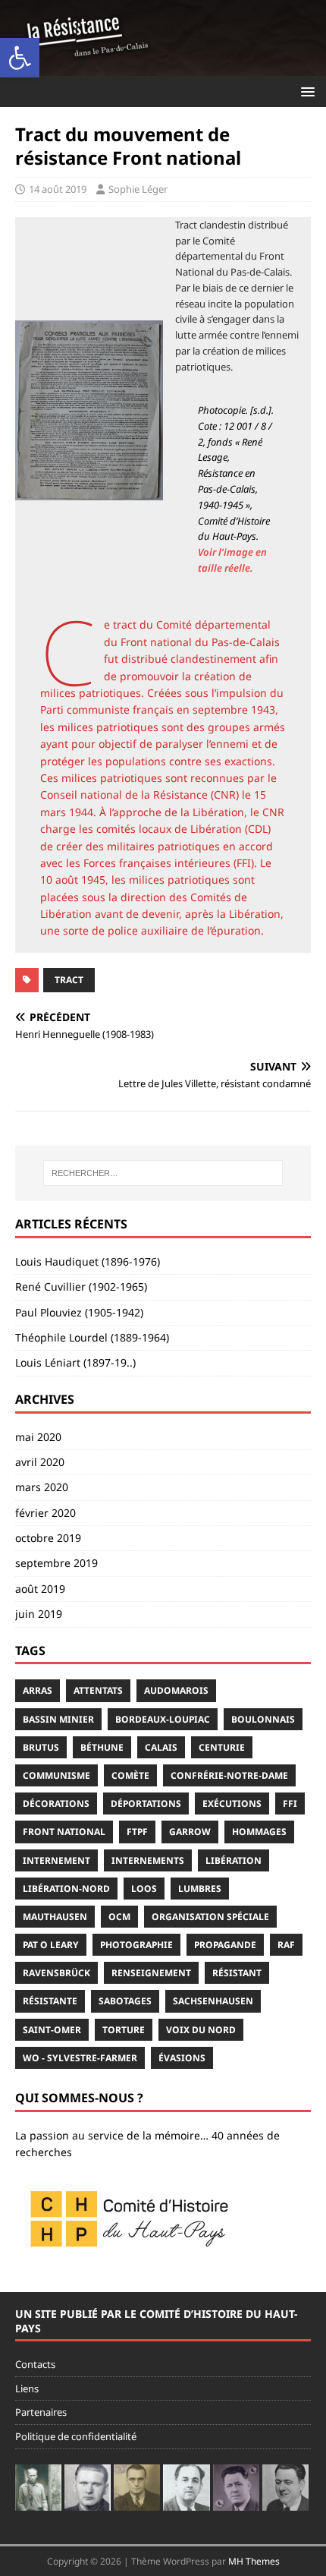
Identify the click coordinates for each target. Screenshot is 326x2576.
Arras (38, 1690)
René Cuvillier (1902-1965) (81, 1286)
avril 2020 (40, 1462)
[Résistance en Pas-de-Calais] (163, 66)
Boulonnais (263, 1719)
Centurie (222, 1747)
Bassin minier (58, 1719)
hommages (259, 1832)
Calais (161, 1747)
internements (148, 1860)
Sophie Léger (138, 189)
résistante (50, 2001)
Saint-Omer (52, 2030)
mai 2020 (38, 1437)
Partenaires (41, 2412)
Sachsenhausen (213, 2001)
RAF (286, 1945)
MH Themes (254, 2561)
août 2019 (40, 1589)
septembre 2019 (56, 1563)
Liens (27, 2388)
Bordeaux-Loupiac (163, 1719)
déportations (146, 1804)
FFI (290, 1804)
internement (56, 1860)
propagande (225, 1945)
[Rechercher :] (163, 1173)
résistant (237, 1973)
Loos (144, 1889)
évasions (182, 2058)
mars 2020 (42, 1487)
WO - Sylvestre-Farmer (80, 2058)
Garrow (190, 1832)
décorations (56, 1804)
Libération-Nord (66, 1889)
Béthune (102, 1747)
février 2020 (45, 1513)
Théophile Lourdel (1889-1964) (92, 1337)
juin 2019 (39, 1614)
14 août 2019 (58, 189)
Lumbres (200, 1889)
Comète (130, 1775)
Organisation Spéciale (210, 1917)
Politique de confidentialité (76, 2436)
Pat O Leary (51, 1945)
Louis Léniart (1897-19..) (75, 1362)
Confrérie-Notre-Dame (229, 1775)
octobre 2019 (48, 1538)
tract (69, 980)
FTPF (137, 1832)
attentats (98, 1690)
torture (124, 2030)
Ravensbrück (56, 1973)
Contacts (35, 2364)
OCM (119, 1917)
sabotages (125, 2001)
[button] (20, 58)
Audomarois (176, 1690)
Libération (234, 1860)
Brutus (41, 1747)
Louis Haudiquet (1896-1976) (88, 1261)
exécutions (232, 1804)
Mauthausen (55, 1917)
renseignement (151, 1973)
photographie (136, 1945)
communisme (56, 1775)
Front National (64, 1832)
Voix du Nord (201, 2030)
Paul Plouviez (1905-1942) (79, 1312)
